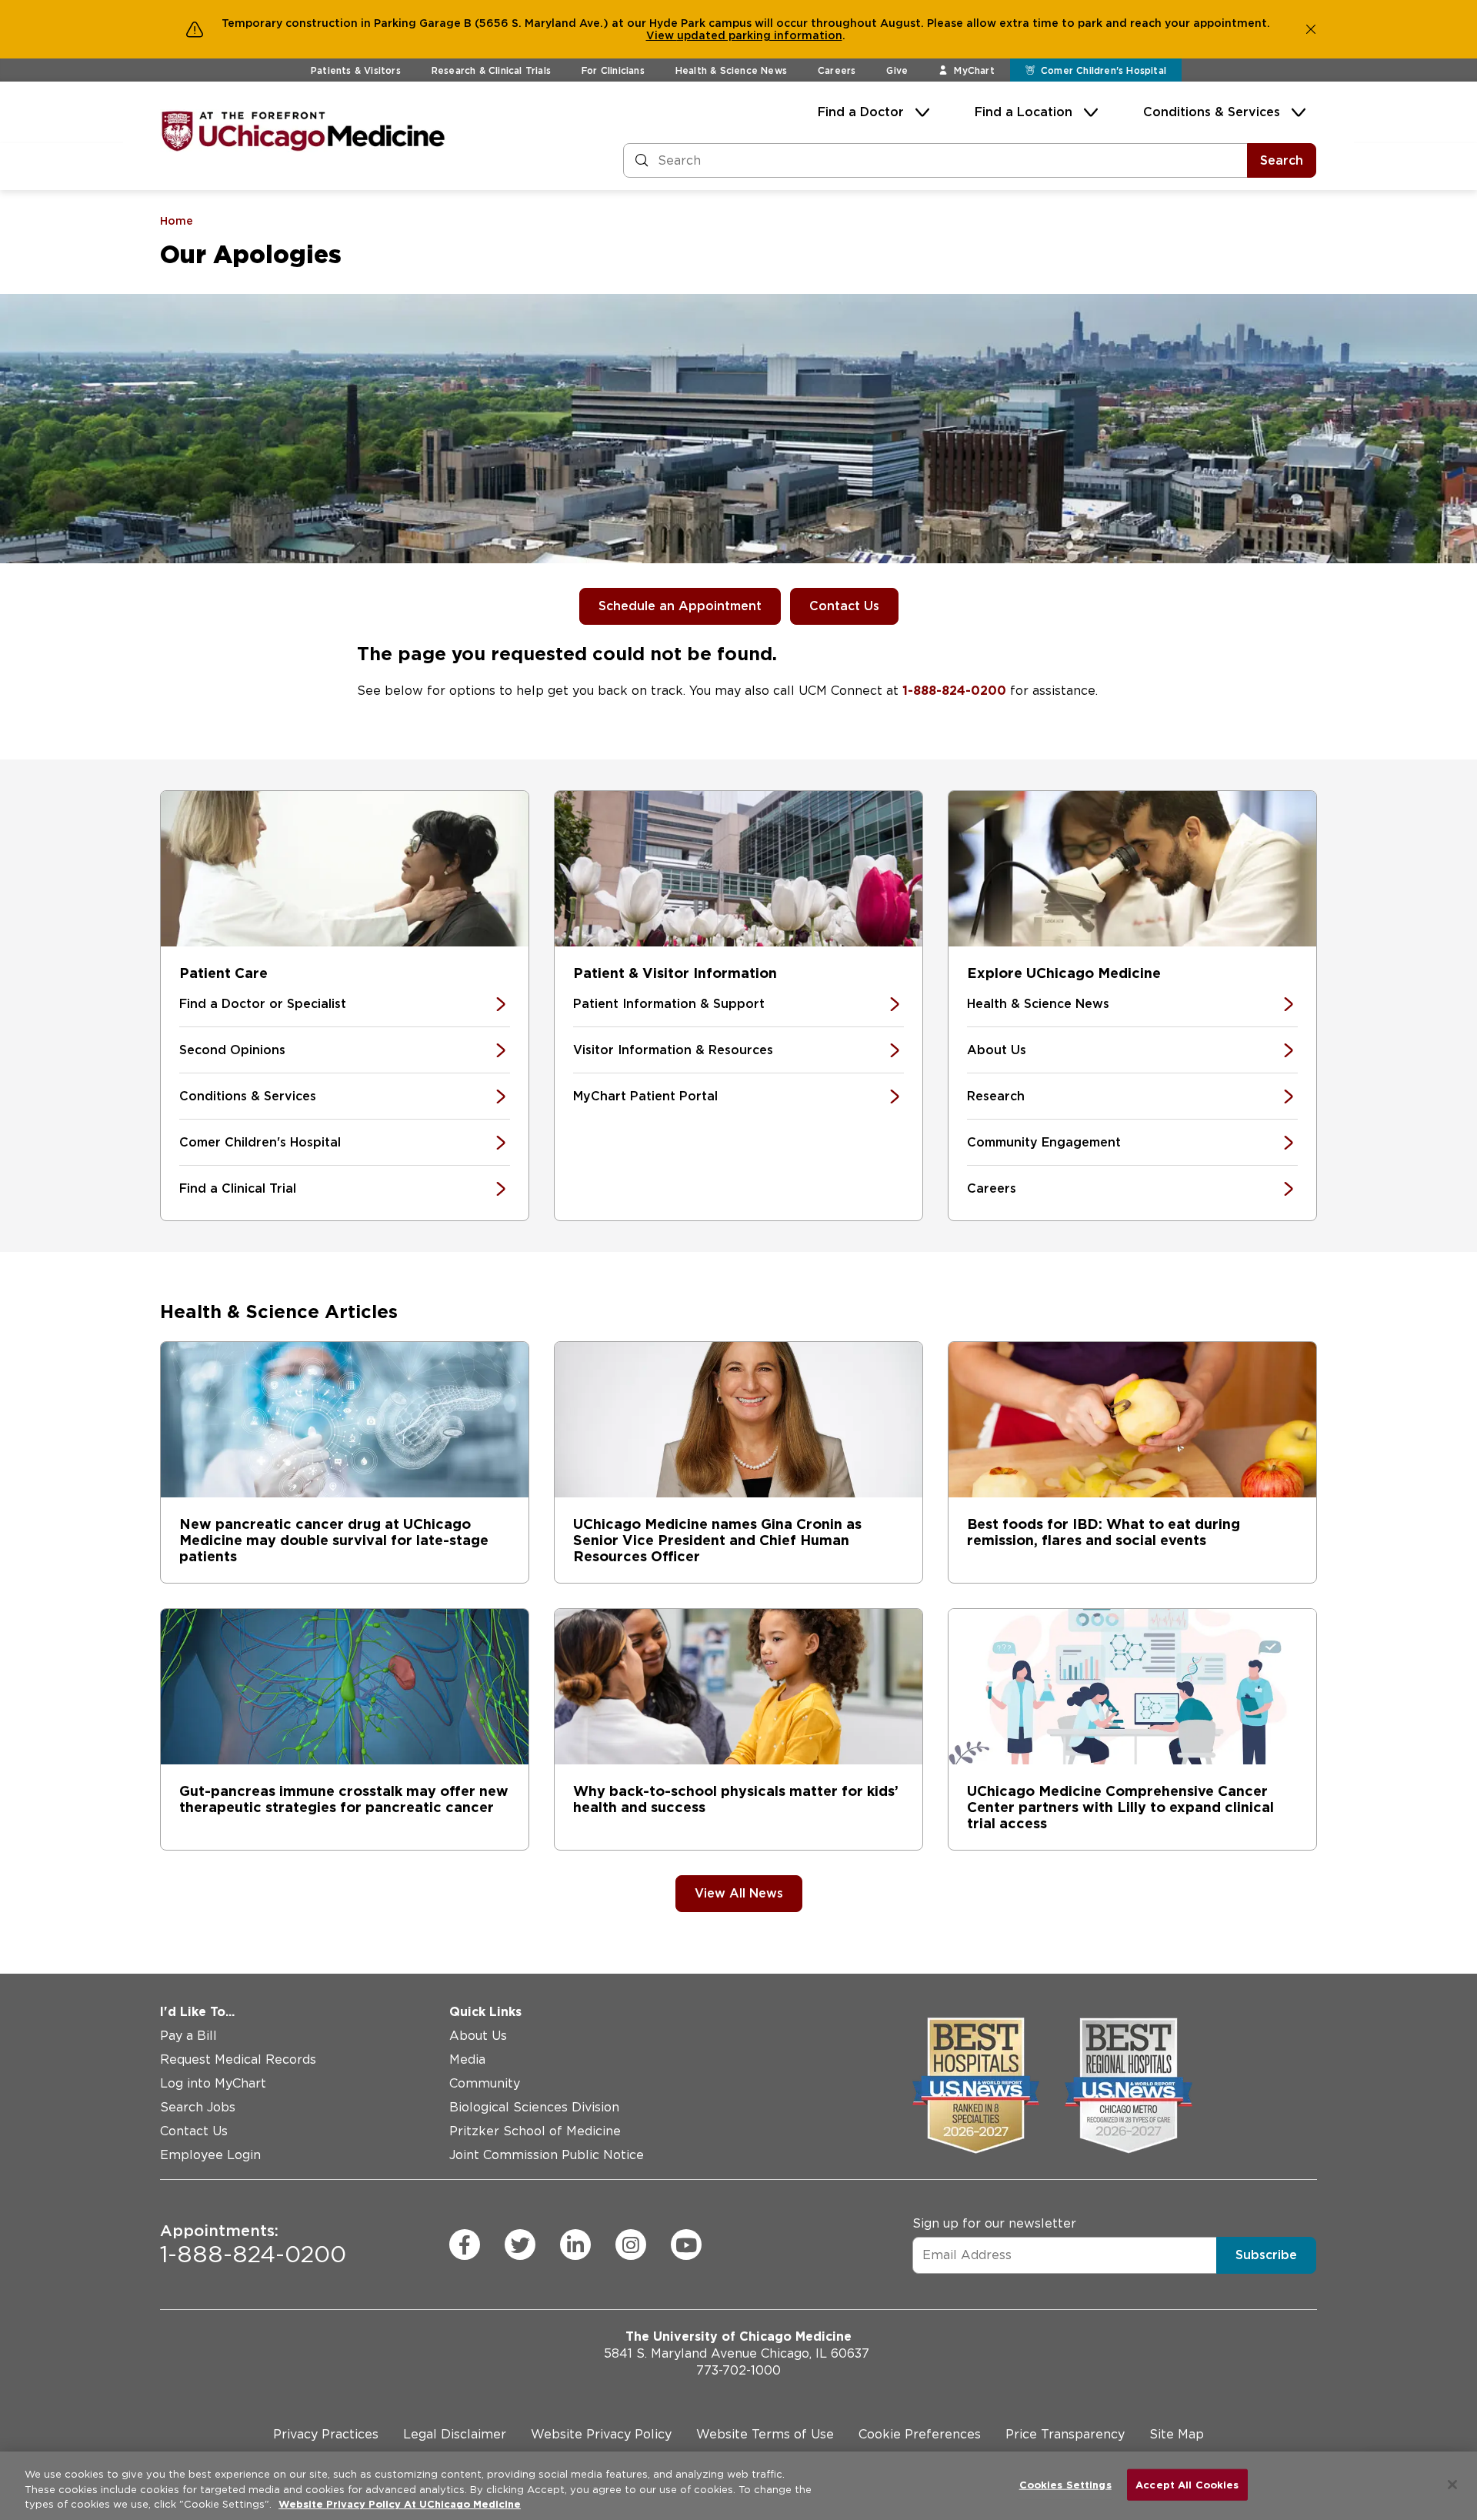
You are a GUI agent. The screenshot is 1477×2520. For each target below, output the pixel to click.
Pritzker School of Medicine (535, 2131)
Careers (837, 70)
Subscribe (1266, 2255)
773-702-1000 (738, 2370)
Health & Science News (731, 70)
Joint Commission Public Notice (547, 2155)
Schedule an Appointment (680, 606)
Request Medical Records (238, 2059)
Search (1282, 160)
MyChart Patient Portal (645, 1096)
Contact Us (844, 606)
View (662, 35)
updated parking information (760, 35)
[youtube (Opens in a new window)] (686, 2245)
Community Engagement (1044, 1142)
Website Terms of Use (765, 2434)
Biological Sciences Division (534, 2107)
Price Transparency (1065, 2434)
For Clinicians (613, 70)
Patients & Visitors (356, 70)
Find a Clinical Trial (238, 1188)
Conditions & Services (1212, 112)
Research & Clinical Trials (491, 70)
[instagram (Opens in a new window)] (631, 2245)
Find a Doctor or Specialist (263, 1004)
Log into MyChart (213, 2083)
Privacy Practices (326, 2434)
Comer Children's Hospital (260, 1142)
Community (485, 2083)
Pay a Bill (188, 2036)
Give (897, 70)
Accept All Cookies (1187, 2484)
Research (996, 1096)
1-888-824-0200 (954, 691)
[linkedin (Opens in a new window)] (575, 2245)
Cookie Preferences (920, 2434)
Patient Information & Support (669, 1004)
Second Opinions (232, 1050)
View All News (739, 1893)
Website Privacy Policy (601, 2434)
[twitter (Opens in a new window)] (520, 2245)
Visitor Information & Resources (673, 1050)
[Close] (1452, 2485)
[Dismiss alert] (1311, 29)
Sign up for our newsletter (994, 2223)
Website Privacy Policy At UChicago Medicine (400, 2504)
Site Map (1177, 2434)
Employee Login (210, 2155)
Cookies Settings (1065, 2484)
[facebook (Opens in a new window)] (465, 2245)
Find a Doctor (861, 112)
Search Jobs (198, 2107)
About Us (997, 1050)
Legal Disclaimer (455, 2434)
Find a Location (1024, 112)
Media (467, 2059)
